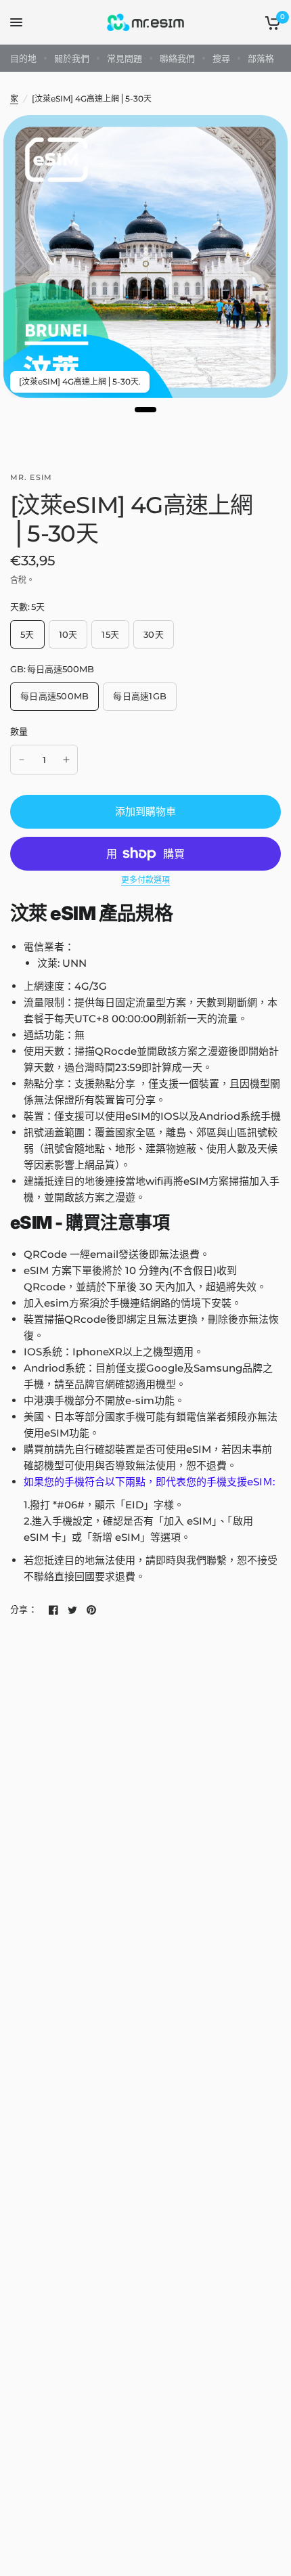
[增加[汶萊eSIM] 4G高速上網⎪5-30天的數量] (66, 760)
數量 (19, 731)
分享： (24, 1610)
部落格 (261, 58)
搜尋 (221, 58)
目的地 (23, 58)
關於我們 (72, 58)
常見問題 (125, 58)
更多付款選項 (145, 880)
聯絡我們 (177, 58)
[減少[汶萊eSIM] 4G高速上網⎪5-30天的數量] (22, 760)
